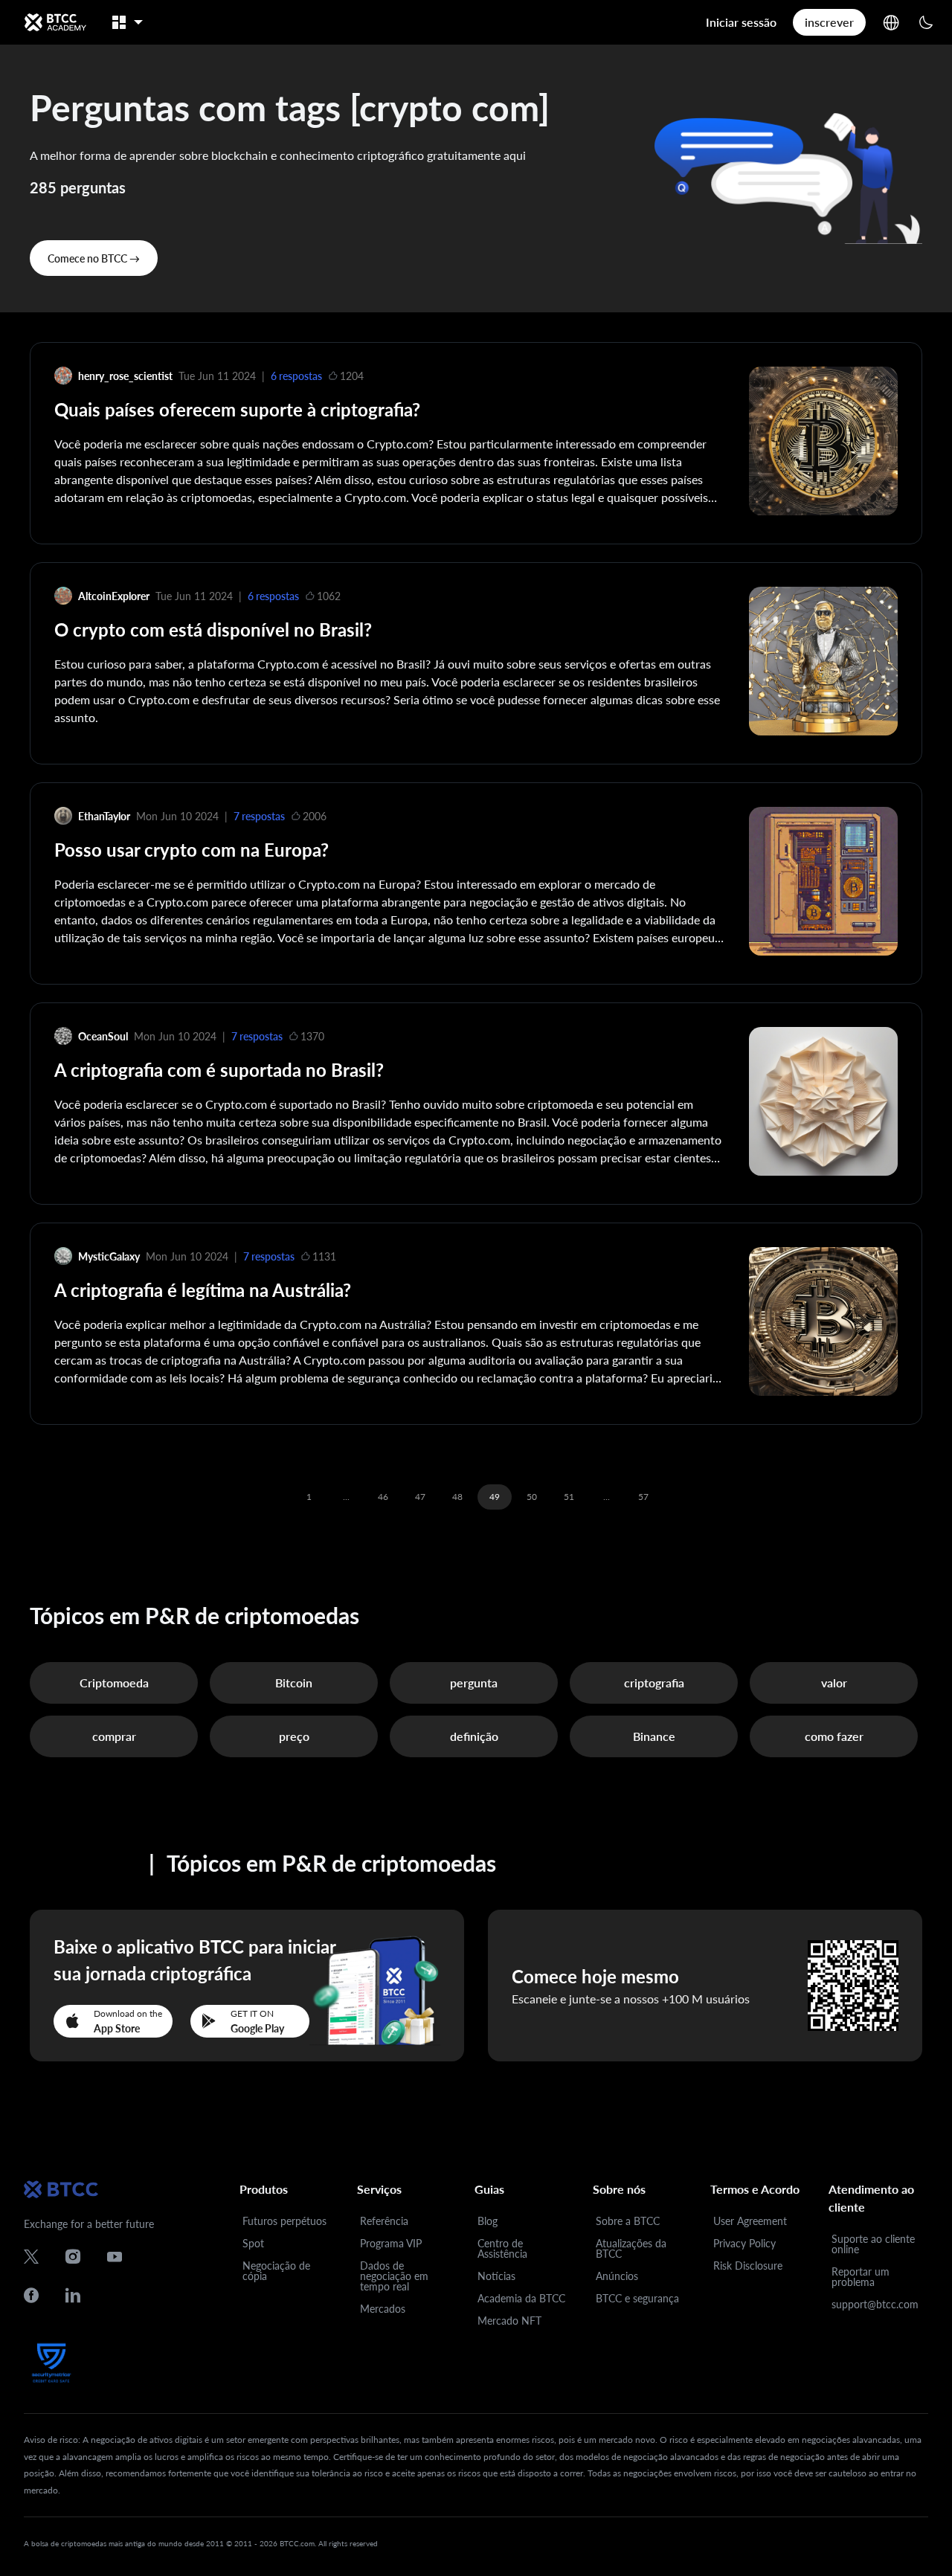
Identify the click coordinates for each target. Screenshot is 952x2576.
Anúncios (617, 2276)
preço (294, 1736)
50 (532, 1497)
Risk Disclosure (748, 2266)
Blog (488, 2221)
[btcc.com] (55, 22)
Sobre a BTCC (628, 2221)
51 (569, 1497)
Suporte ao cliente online (873, 2244)
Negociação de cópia (276, 2271)
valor (834, 1683)
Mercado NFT (509, 2321)
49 (495, 1497)
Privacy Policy (744, 2243)
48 (457, 1497)
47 (420, 1497)
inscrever (829, 22)
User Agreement (750, 2221)
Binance (654, 1736)
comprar (114, 1736)
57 (643, 1497)
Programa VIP (391, 2243)
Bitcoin (294, 1683)
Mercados (383, 2309)
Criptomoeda (114, 1683)
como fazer (834, 1736)
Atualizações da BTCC (631, 2248)
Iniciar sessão (741, 22)
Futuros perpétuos (284, 2221)
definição (474, 1736)
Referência (384, 2221)
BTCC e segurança (637, 2298)
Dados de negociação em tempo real (394, 2276)
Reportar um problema (861, 2277)
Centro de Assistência (502, 2248)
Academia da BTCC (521, 2298)
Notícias (496, 2276)
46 (383, 1497)
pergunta (474, 1683)
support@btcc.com (875, 2304)
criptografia (654, 1683)
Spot (253, 2243)
